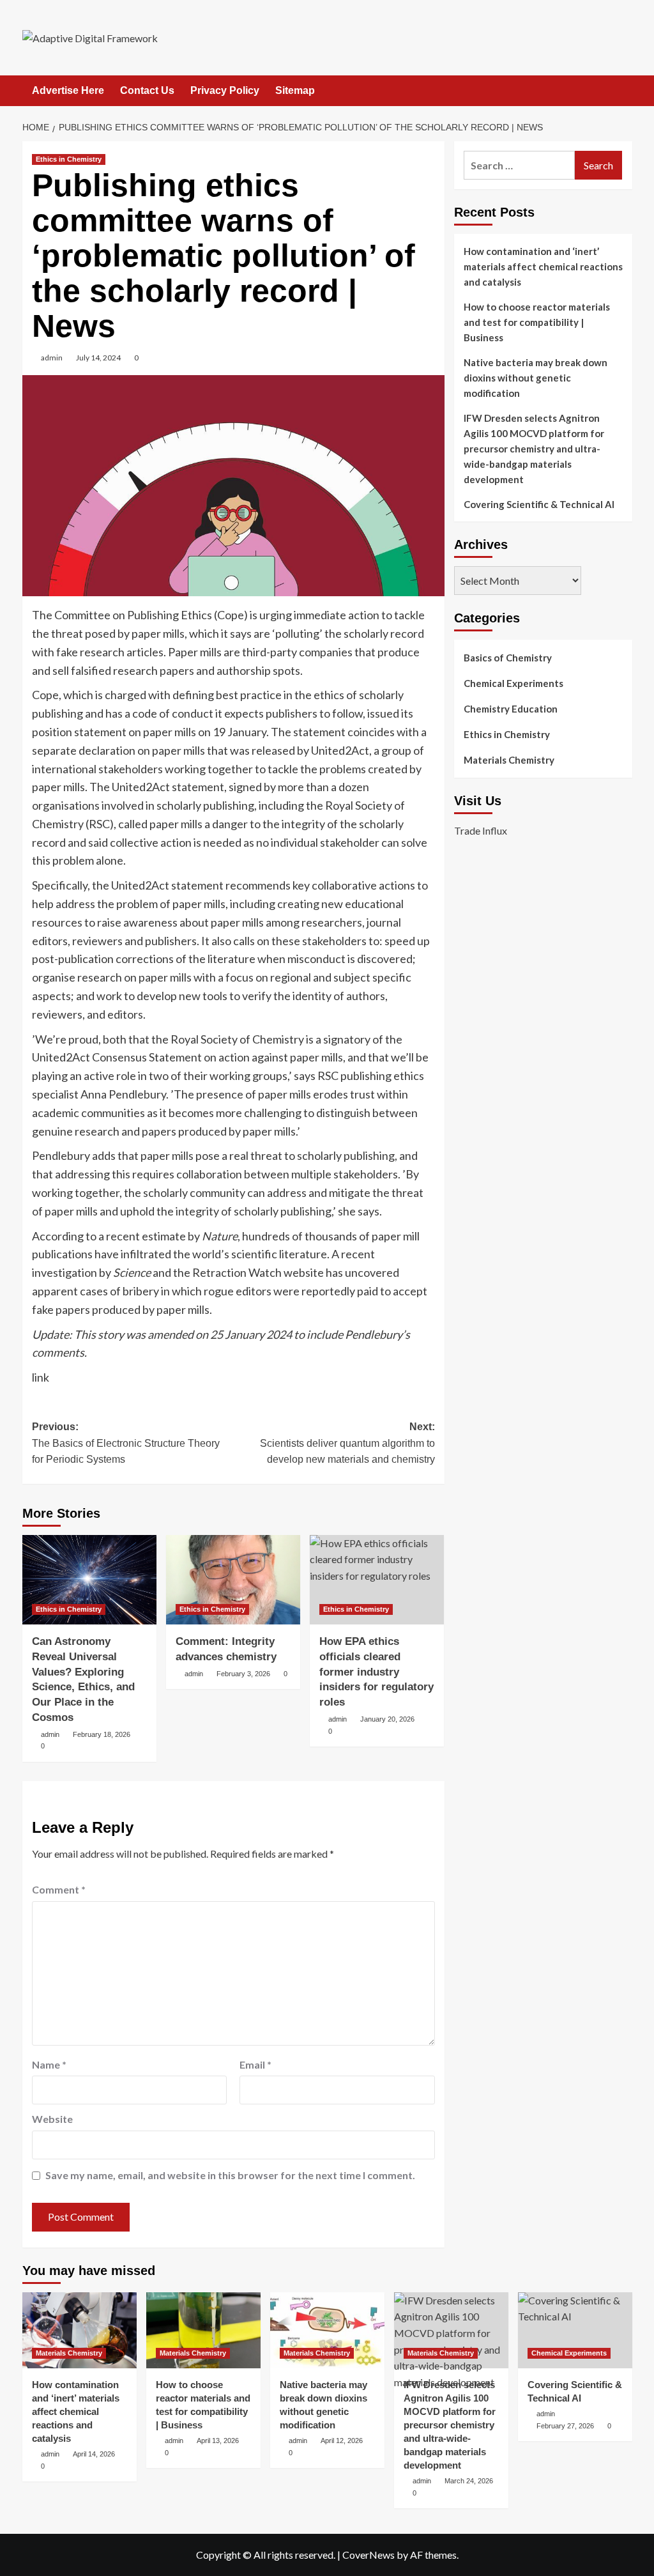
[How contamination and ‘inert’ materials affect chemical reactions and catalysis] (80, 2330)
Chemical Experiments (513, 683)
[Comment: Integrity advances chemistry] (233, 1580)
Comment (59, 1889)
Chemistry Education (511, 709)
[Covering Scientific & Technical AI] (575, 2330)
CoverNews (369, 2555)
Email (255, 2064)
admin (52, 358)
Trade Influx (481, 830)
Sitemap (295, 90)
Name (49, 2064)
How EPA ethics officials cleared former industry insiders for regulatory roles (376, 1672)
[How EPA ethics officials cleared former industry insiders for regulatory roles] (377, 1580)
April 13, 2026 (218, 2441)
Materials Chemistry (509, 760)
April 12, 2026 (342, 2441)
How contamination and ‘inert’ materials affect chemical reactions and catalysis (543, 266)
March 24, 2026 (469, 2481)
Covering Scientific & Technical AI (539, 504)
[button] (624, 91)
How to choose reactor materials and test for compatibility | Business (537, 322)
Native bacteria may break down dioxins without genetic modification (536, 378)
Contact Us (147, 90)
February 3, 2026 (243, 1674)
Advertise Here (68, 90)
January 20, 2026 (387, 1719)
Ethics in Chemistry (69, 159)
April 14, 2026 (94, 2454)
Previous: (126, 1443)
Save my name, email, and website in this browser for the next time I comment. (230, 2175)
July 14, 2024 (98, 358)
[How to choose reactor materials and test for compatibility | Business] (203, 2330)
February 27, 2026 (565, 2426)
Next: (347, 1443)
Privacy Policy (225, 90)
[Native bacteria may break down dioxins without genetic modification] (327, 2330)
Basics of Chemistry (508, 658)
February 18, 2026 (102, 1734)
